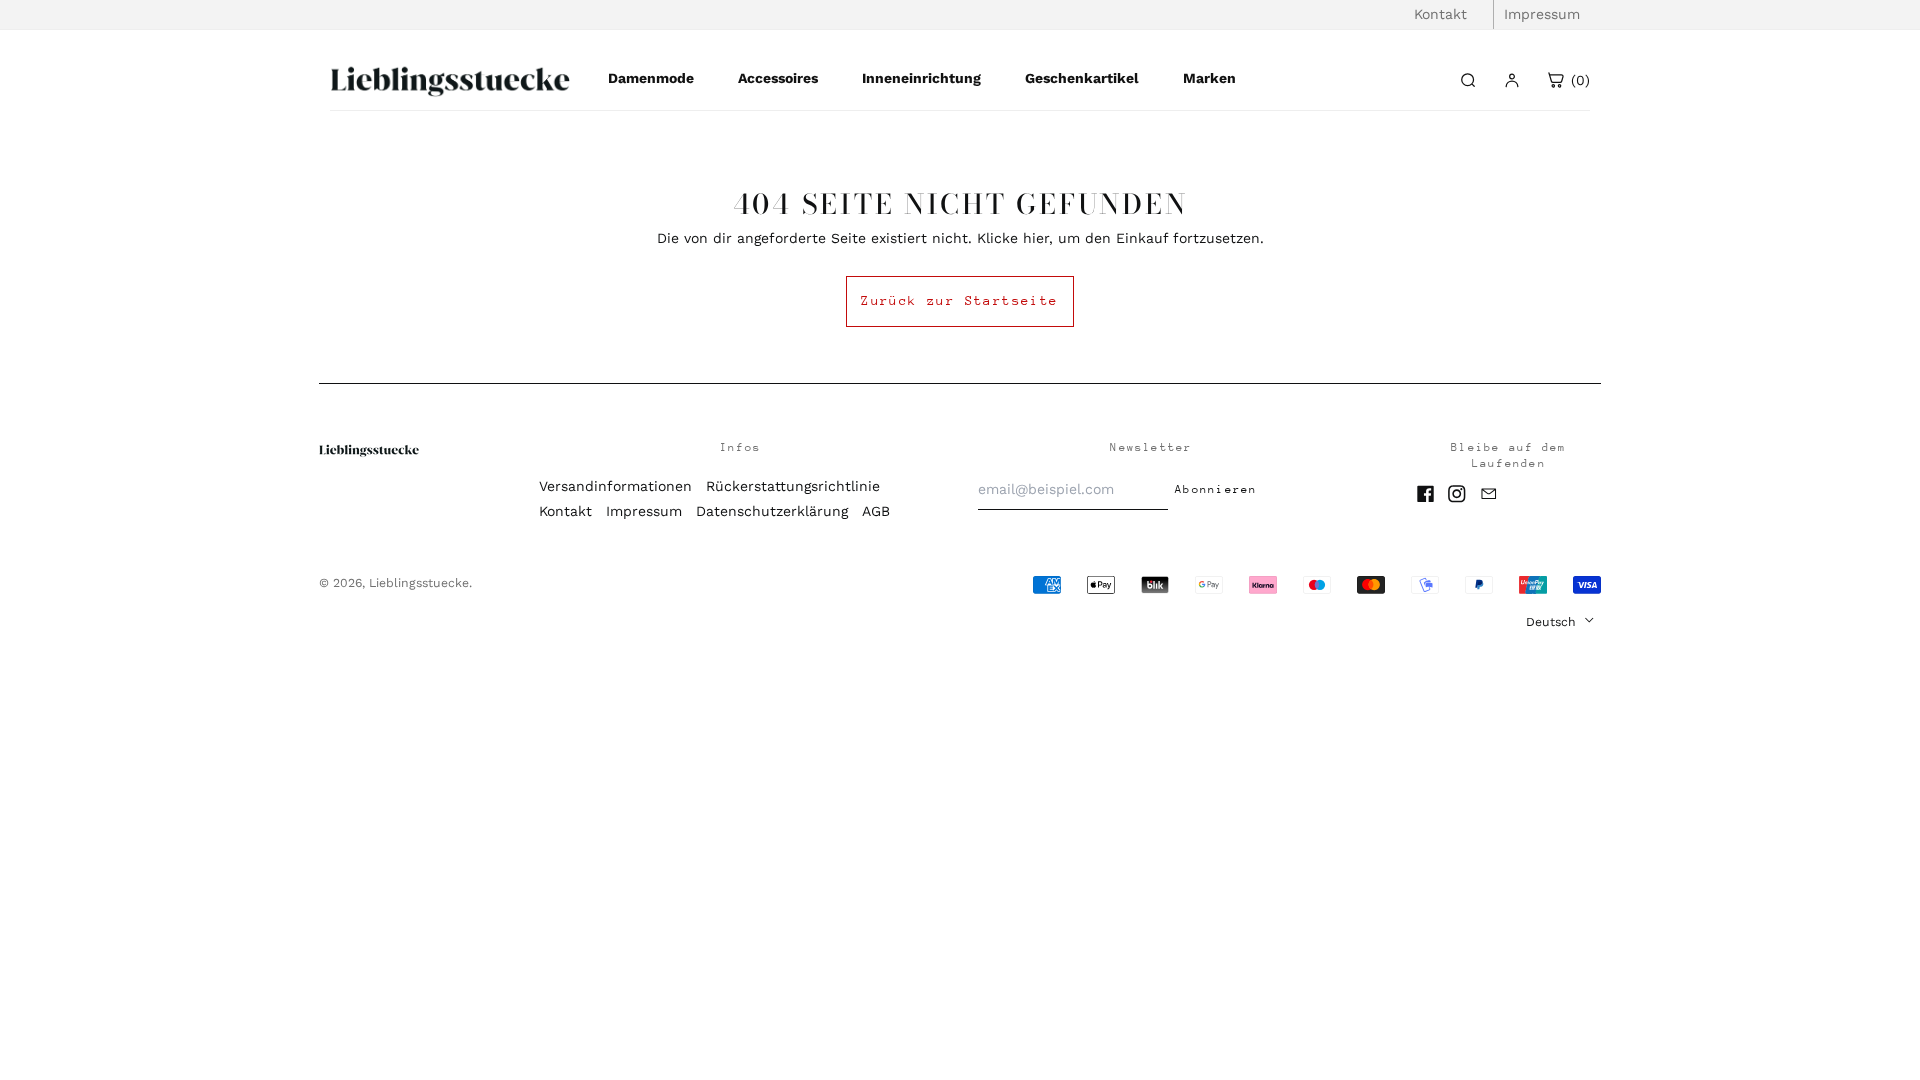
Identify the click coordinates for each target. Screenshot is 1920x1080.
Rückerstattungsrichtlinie (793, 486)
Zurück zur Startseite (959, 300)
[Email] (1489, 494)
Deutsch (1553, 622)
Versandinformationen (615, 486)
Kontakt (1440, 14)
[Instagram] (1457, 494)
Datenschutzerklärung (772, 511)
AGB (876, 511)
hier (1036, 238)
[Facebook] (1426, 494)
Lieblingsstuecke (419, 583)
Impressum (1542, 14)
